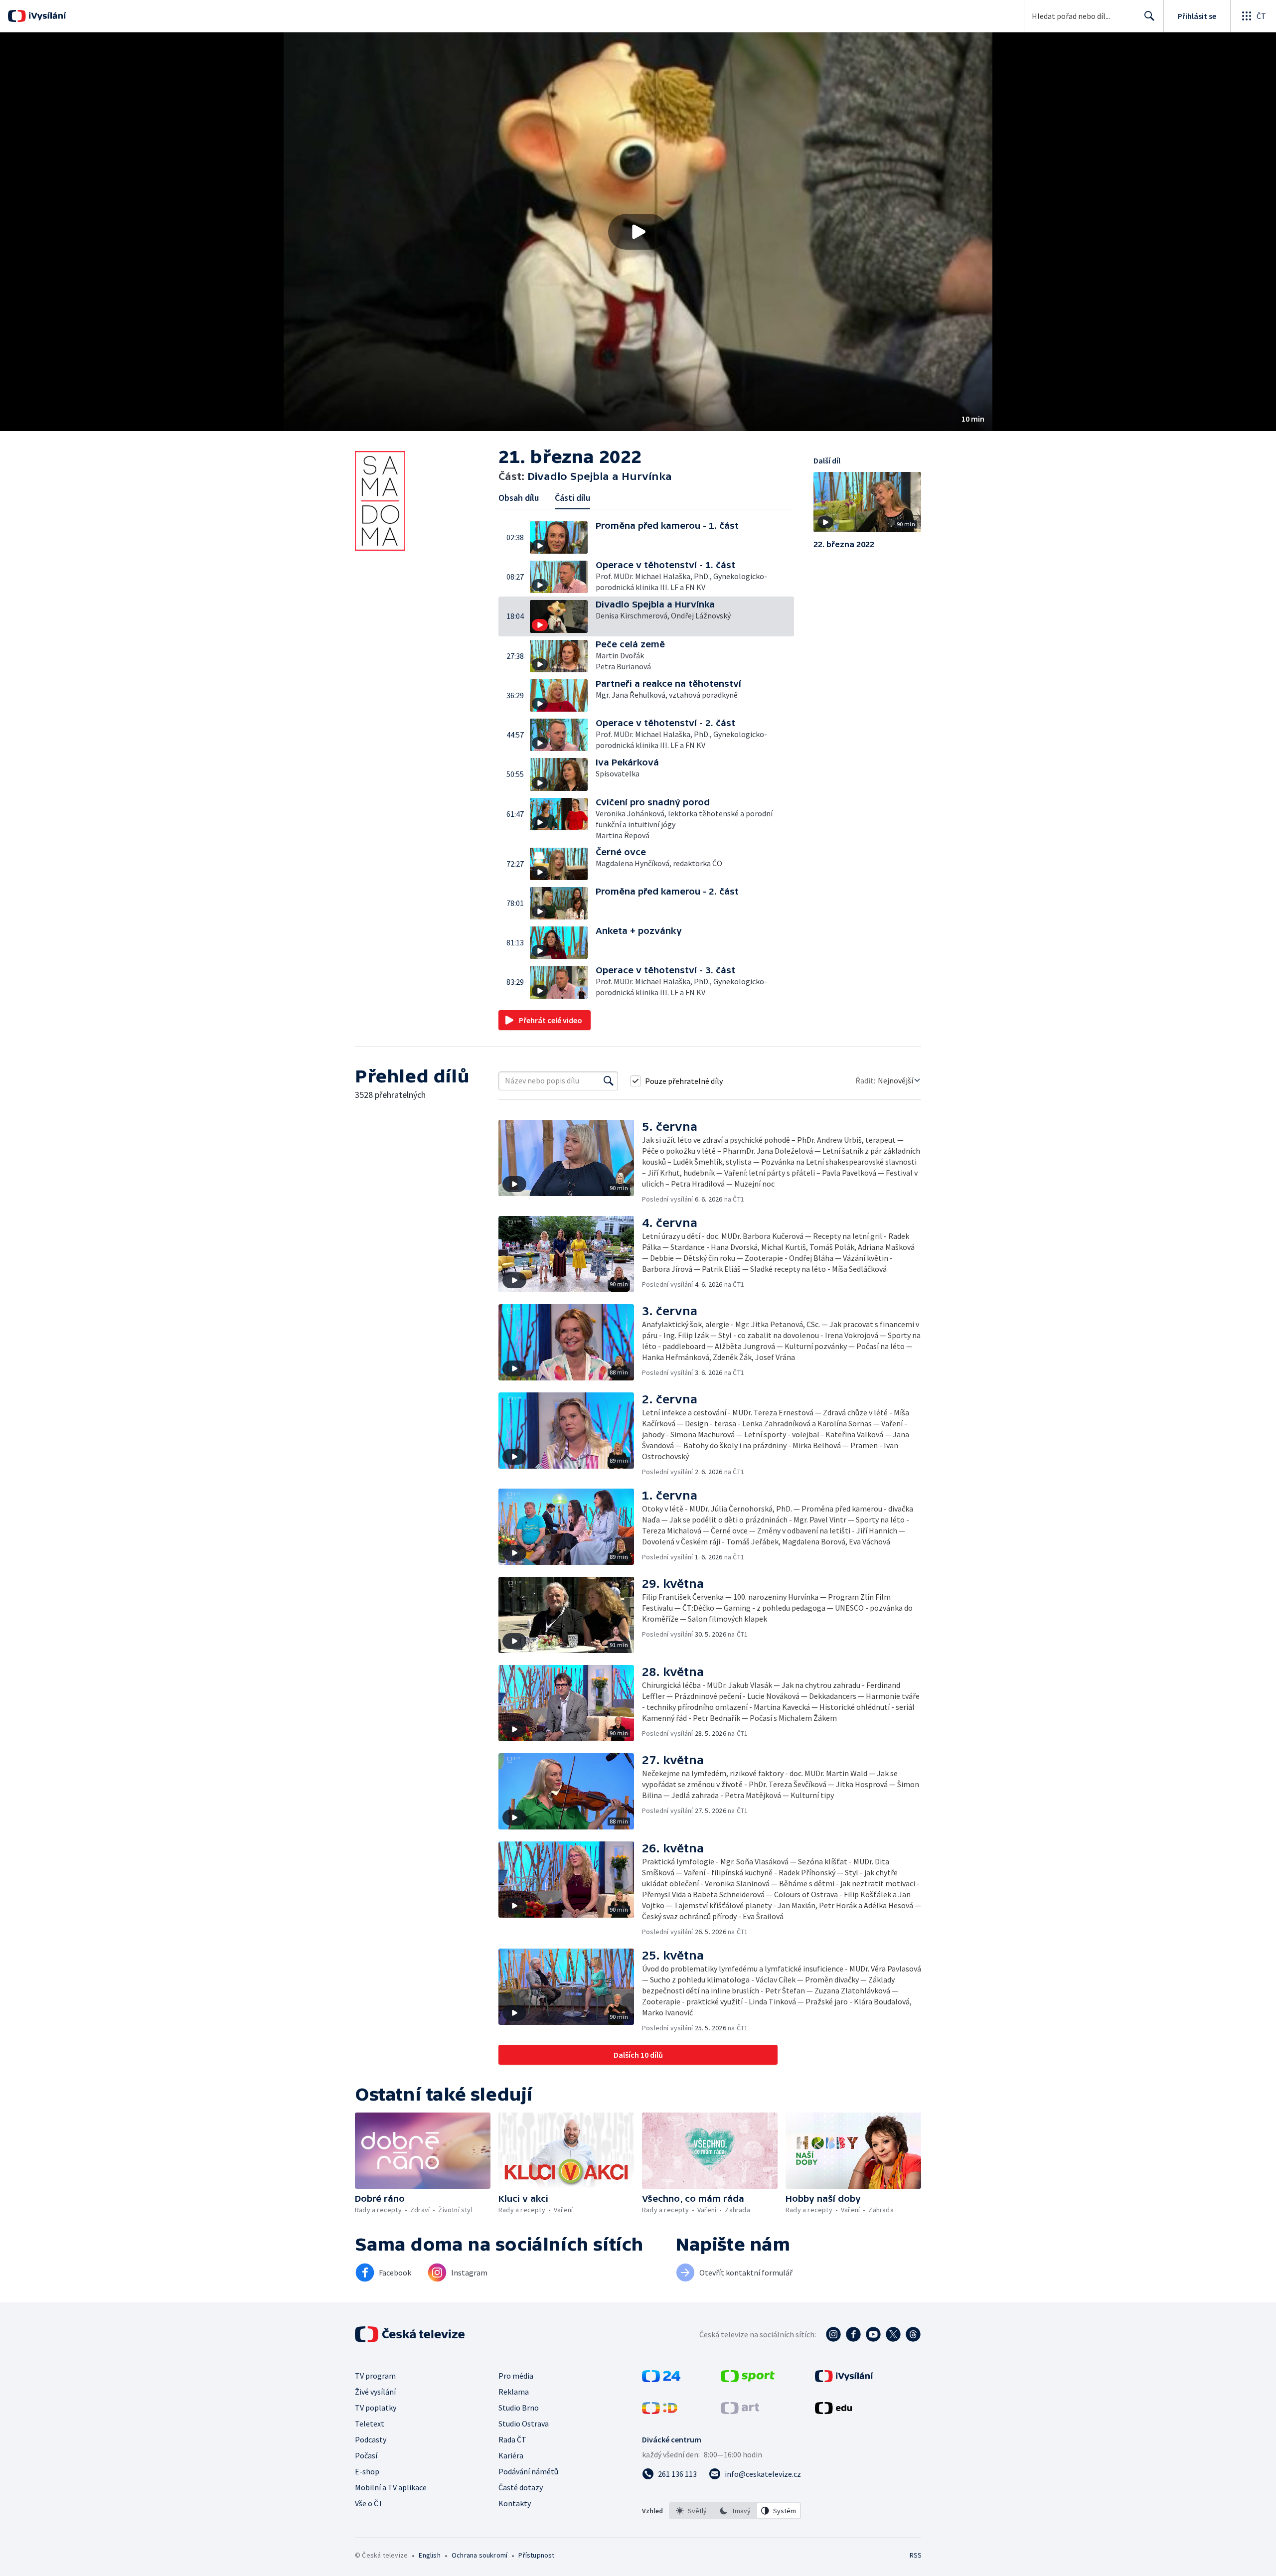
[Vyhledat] (609, 1081)
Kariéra (511, 2455)
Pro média (516, 2376)
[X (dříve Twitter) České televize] (893, 2334)
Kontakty (515, 2503)
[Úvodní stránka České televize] (411, 2334)
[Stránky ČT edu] (833, 2411)
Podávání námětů (528, 2471)
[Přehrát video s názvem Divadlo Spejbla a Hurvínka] (638, 232)
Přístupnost (536, 2555)
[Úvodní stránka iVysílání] (46, 16)
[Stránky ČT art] (740, 2411)
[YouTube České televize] (873, 2334)
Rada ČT (512, 2439)
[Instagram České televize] (833, 2334)
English (429, 2555)
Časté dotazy (521, 2487)
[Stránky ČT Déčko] (660, 2411)
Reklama (514, 2392)
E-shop (367, 2471)
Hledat (1149, 16)
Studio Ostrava (524, 2424)
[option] (691, 2511)
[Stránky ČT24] (661, 2379)
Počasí (366, 2455)
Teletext (370, 2424)
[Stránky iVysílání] (844, 2379)
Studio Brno (519, 2408)
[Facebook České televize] (853, 2334)
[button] (638, 232)
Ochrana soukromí (479, 2555)
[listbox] (735, 2511)
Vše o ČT (369, 2503)
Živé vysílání (375, 2392)
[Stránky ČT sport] (748, 2379)
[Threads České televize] (913, 2334)
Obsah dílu (519, 498)
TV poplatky (376, 2408)
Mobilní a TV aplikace (391, 2487)
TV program (375, 2376)
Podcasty (371, 2439)
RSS (916, 2555)
